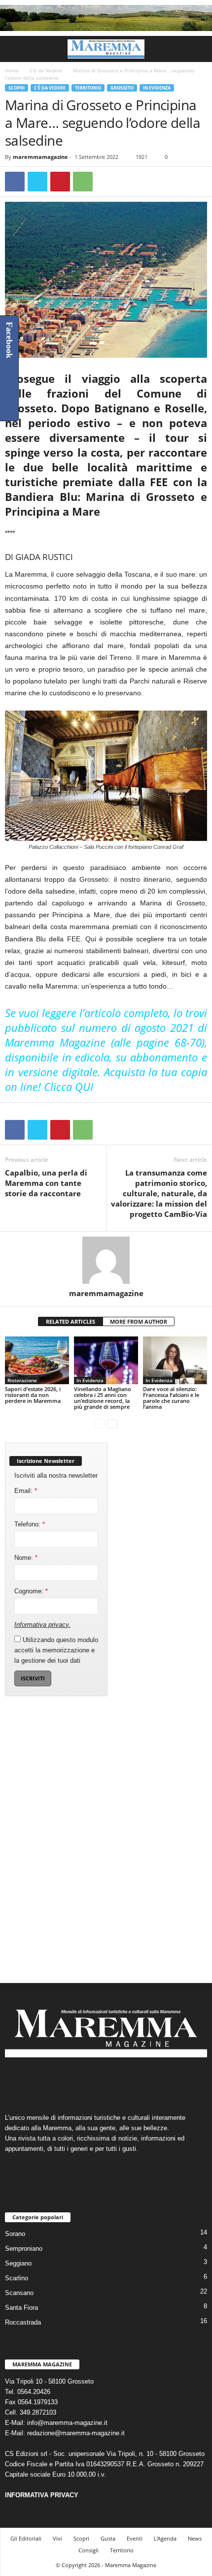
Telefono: (30, 1524)
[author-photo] (106, 1260)
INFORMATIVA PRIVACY (42, 2495)
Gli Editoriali (26, 2538)
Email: (26, 1491)
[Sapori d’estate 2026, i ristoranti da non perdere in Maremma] (37, 1360)
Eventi (135, 2538)
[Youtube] (136, 2081)
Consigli (88, 2550)
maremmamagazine (40, 157)
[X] (37, 182)
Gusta (108, 2538)
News (195, 2538)
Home (12, 70)
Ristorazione (22, 1380)
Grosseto (122, 88)
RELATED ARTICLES (71, 1321)
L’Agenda (165, 2538)
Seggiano (18, 2263)
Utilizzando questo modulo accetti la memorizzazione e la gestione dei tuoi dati (56, 1650)
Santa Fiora (21, 2308)
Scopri (17, 88)
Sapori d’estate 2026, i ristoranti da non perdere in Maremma (33, 1395)
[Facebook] (15, 182)
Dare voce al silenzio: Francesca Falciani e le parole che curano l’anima (171, 1398)
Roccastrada (23, 2322)
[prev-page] (100, 1423)
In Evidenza (157, 88)
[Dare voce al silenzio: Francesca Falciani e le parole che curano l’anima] (175, 1360)
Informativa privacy (41, 1625)
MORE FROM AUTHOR (139, 1321)
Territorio (88, 88)
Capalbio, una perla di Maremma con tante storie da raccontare (46, 1183)
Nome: (26, 1558)
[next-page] (112, 1423)
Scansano (19, 2293)
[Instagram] (97, 2081)
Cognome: (31, 1591)
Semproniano (24, 2249)
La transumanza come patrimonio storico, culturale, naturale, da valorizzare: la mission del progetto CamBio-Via (159, 1193)
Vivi (57, 2538)
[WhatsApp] (83, 182)
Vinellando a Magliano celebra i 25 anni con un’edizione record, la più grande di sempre (103, 1398)
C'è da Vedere (46, 70)
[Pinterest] (60, 182)
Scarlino (17, 2278)
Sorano (15, 2234)
